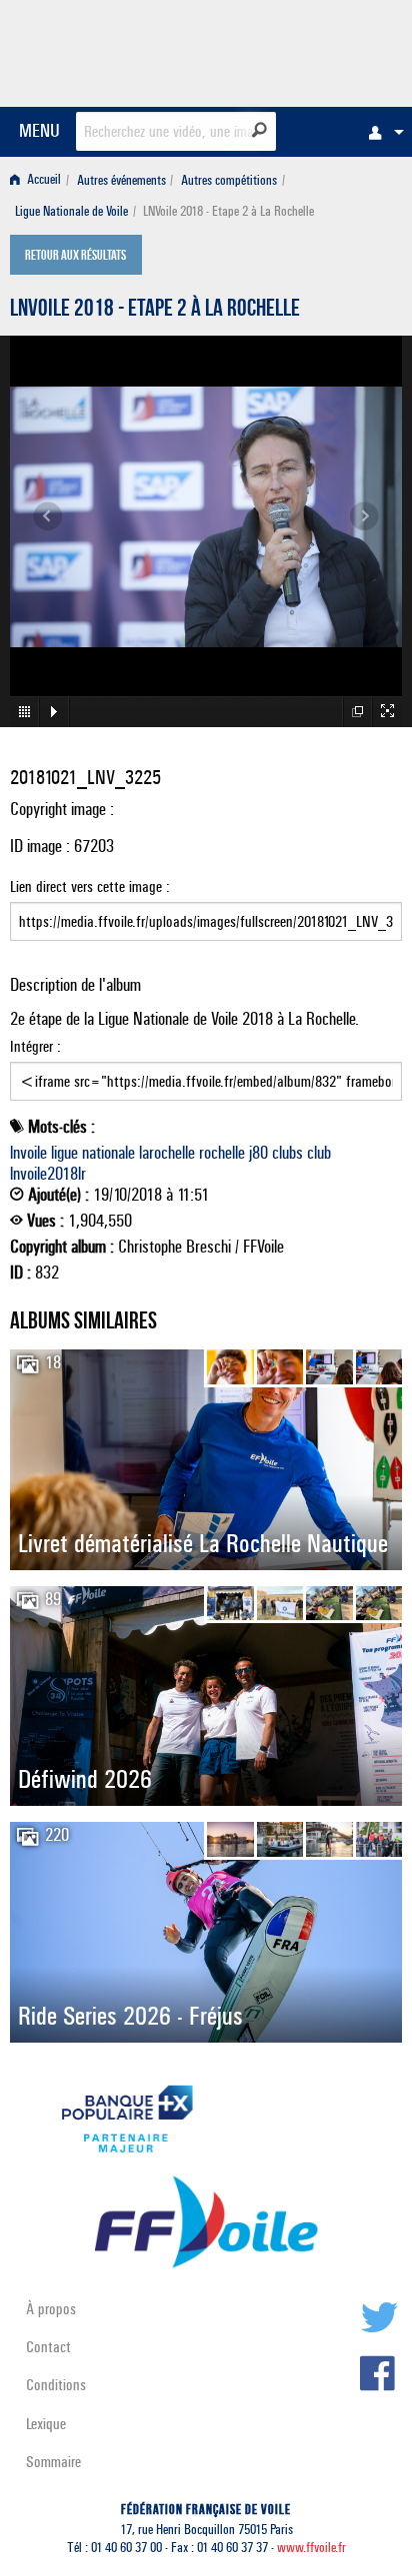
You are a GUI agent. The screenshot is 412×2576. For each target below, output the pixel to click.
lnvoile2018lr (48, 1174)
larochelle (167, 1153)
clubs (287, 1153)
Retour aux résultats (75, 257)
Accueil (42, 180)
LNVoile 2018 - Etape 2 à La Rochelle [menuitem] (228, 211)
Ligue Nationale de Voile (71, 211)
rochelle (222, 1153)
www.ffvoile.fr (311, 2548)
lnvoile (28, 1153)
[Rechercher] (259, 130)
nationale (108, 1153)
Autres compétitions (229, 180)
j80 (258, 1153)
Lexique (46, 2424)
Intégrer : (35, 1046)
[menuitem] (381, 132)
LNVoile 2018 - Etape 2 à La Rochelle (155, 311)
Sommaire (53, 2462)
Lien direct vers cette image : (90, 886)
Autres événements (121, 180)
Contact (48, 2347)
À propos (51, 2309)
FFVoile (307, 50)
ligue (64, 1153)
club (319, 1153)
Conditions (56, 2385)
